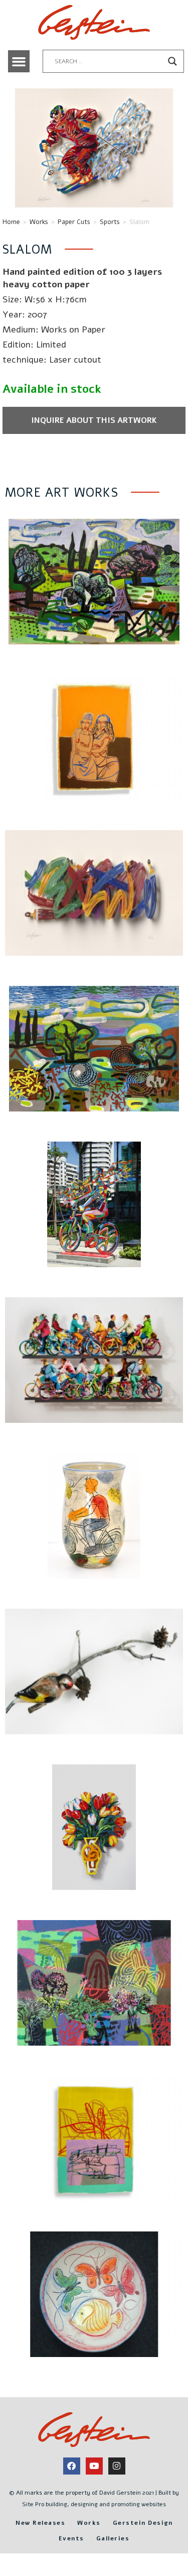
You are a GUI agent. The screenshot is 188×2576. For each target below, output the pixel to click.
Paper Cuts (74, 222)
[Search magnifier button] (172, 61)
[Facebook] (72, 2466)
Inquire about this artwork (94, 420)
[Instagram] (117, 2466)
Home (11, 222)
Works (39, 222)
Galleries (113, 2538)
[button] (19, 61)
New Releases (40, 2523)
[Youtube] (94, 2466)
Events (71, 2538)
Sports (110, 222)
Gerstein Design (143, 2523)
